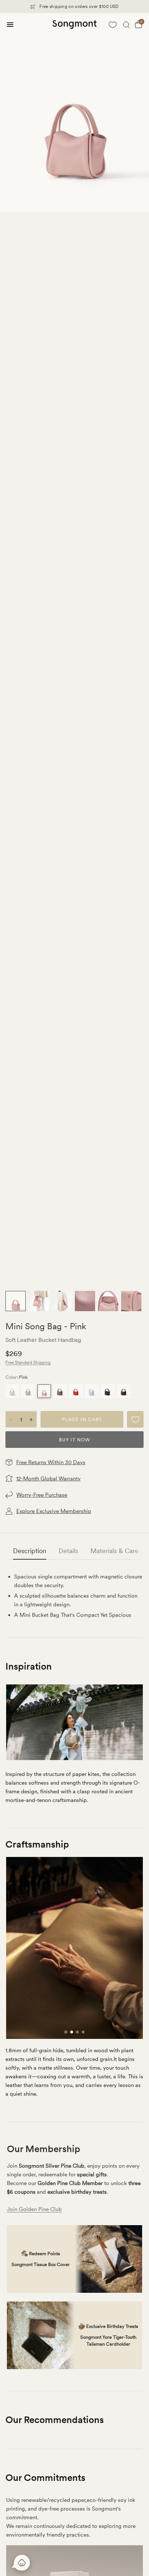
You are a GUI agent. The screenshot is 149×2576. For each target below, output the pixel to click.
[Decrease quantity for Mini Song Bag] (11, 1420)
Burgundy (124, 1391)
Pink (44, 1391)
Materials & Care (114, 1551)
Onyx (108, 1391)
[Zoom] (74, 112)
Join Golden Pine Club (34, 2209)
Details (68, 1551)
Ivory (12, 1391)
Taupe (60, 1391)
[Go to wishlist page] (112, 25)
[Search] (126, 25)
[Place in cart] (82, 1419)
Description (30, 1551)
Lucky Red (76, 1391)
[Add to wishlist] (135, 1419)
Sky (92, 1391)
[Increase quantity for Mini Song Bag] (31, 1420)
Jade (28, 1391)
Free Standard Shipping (28, 1363)
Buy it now (74, 1440)
